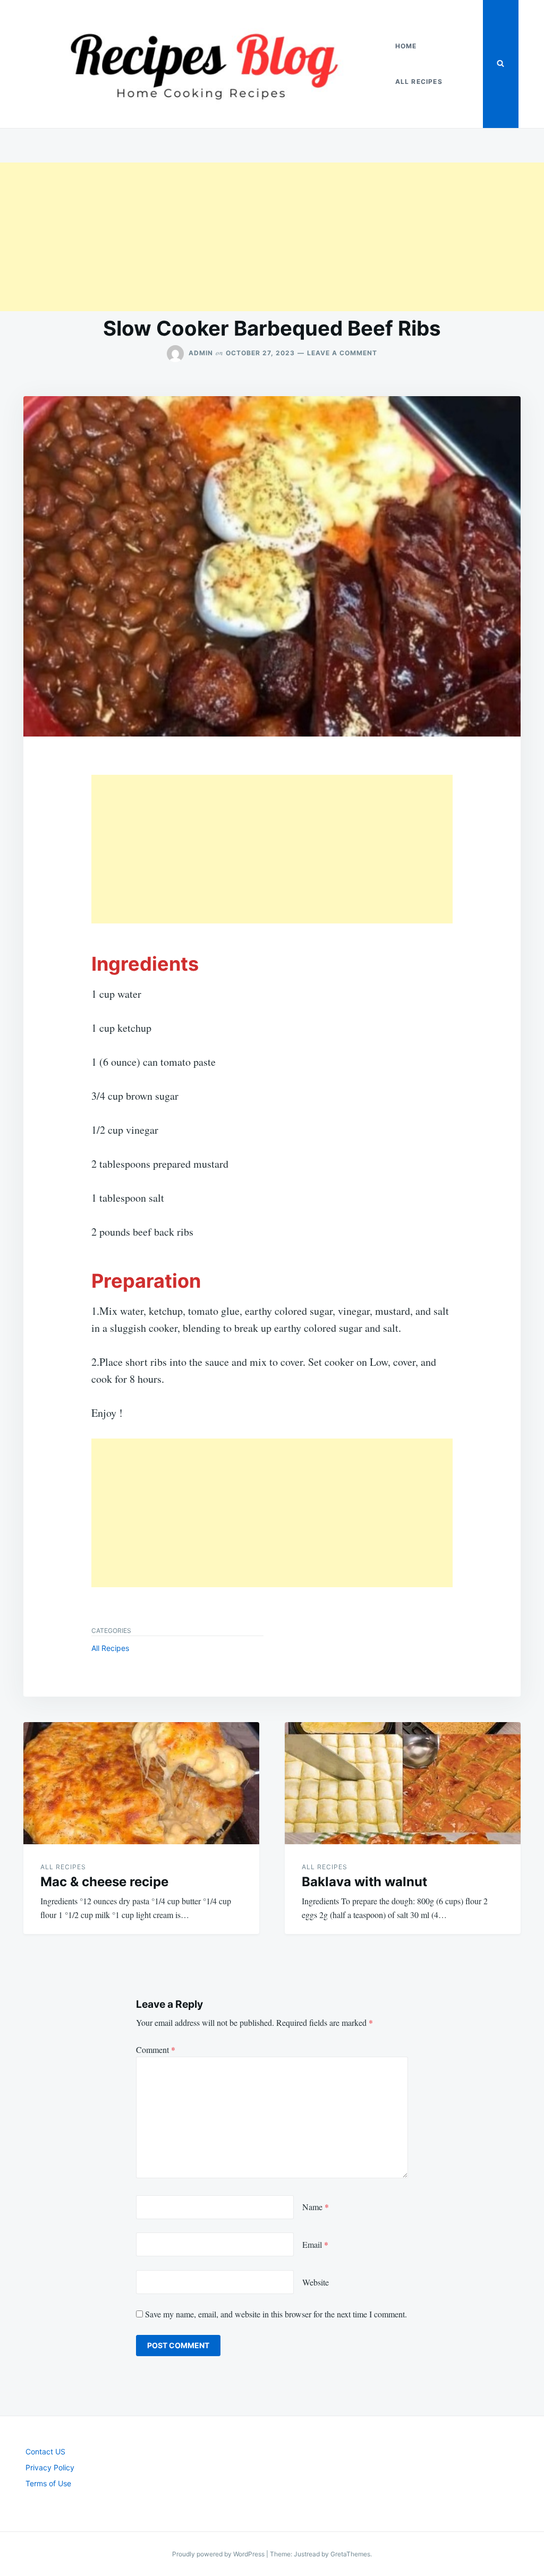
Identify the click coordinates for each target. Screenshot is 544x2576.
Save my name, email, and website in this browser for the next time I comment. (276, 2314)
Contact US (45, 2451)
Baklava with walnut (364, 1882)
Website (316, 2282)
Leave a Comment (342, 353)
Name (316, 2207)
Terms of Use (48, 2483)
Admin (201, 353)
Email (315, 2244)
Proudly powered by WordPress (219, 2554)
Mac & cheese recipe (104, 1882)
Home (406, 46)
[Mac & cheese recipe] (141, 1783)
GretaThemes (350, 2554)
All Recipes (419, 82)
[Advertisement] (272, 237)
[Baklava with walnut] (403, 1783)
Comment (156, 2049)
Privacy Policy (50, 2467)
